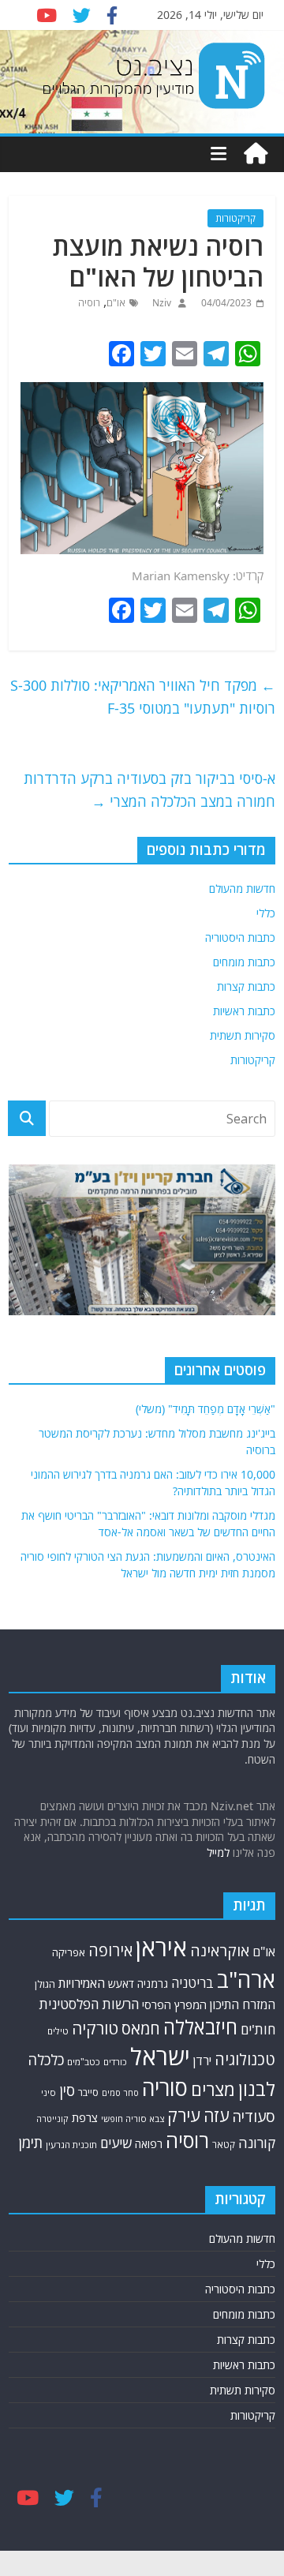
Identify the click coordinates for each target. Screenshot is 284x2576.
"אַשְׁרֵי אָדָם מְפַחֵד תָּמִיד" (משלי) (206, 1409)
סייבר (88, 2092)
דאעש (121, 1984)
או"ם (116, 303)
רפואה (149, 2144)
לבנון (257, 2089)
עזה (216, 2115)
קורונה (257, 2143)
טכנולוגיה (245, 2059)
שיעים (116, 2143)
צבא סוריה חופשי (133, 2119)
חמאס (141, 2029)
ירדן (202, 2060)
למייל (218, 1852)
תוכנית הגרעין (71, 2145)
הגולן (45, 1984)
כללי (266, 913)
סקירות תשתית (243, 1035)
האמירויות (82, 1983)
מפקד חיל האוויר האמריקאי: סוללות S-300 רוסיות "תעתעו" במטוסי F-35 (143, 697)
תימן (31, 2142)
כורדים (115, 2062)
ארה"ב (246, 1979)
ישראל (160, 2057)
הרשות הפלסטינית (89, 2004)
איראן (161, 1948)
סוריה (165, 2088)
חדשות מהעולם (242, 889)
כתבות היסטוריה (240, 937)
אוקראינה (220, 1950)
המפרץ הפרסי (174, 2004)
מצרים (213, 2089)
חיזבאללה (200, 2027)
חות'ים (258, 2029)
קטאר (224, 2145)
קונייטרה (52, 2119)
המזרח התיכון (243, 2004)
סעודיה (254, 2117)
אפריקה (69, 1952)
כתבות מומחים (244, 962)
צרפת (85, 2117)
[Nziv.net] (256, 154)
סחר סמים (120, 2093)
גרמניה (153, 1984)
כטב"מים (84, 2062)
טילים (58, 2031)
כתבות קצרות (246, 986)
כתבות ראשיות (244, 1011)
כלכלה (46, 2059)
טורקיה (95, 2028)
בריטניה (192, 1983)
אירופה (110, 1950)
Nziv (161, 303)
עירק (184, 2115)
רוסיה (89, 303)
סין (67, 2090)
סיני (49, 2092)
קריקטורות (235, 218)
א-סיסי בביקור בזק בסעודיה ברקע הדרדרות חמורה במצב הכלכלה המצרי (149, 790)
